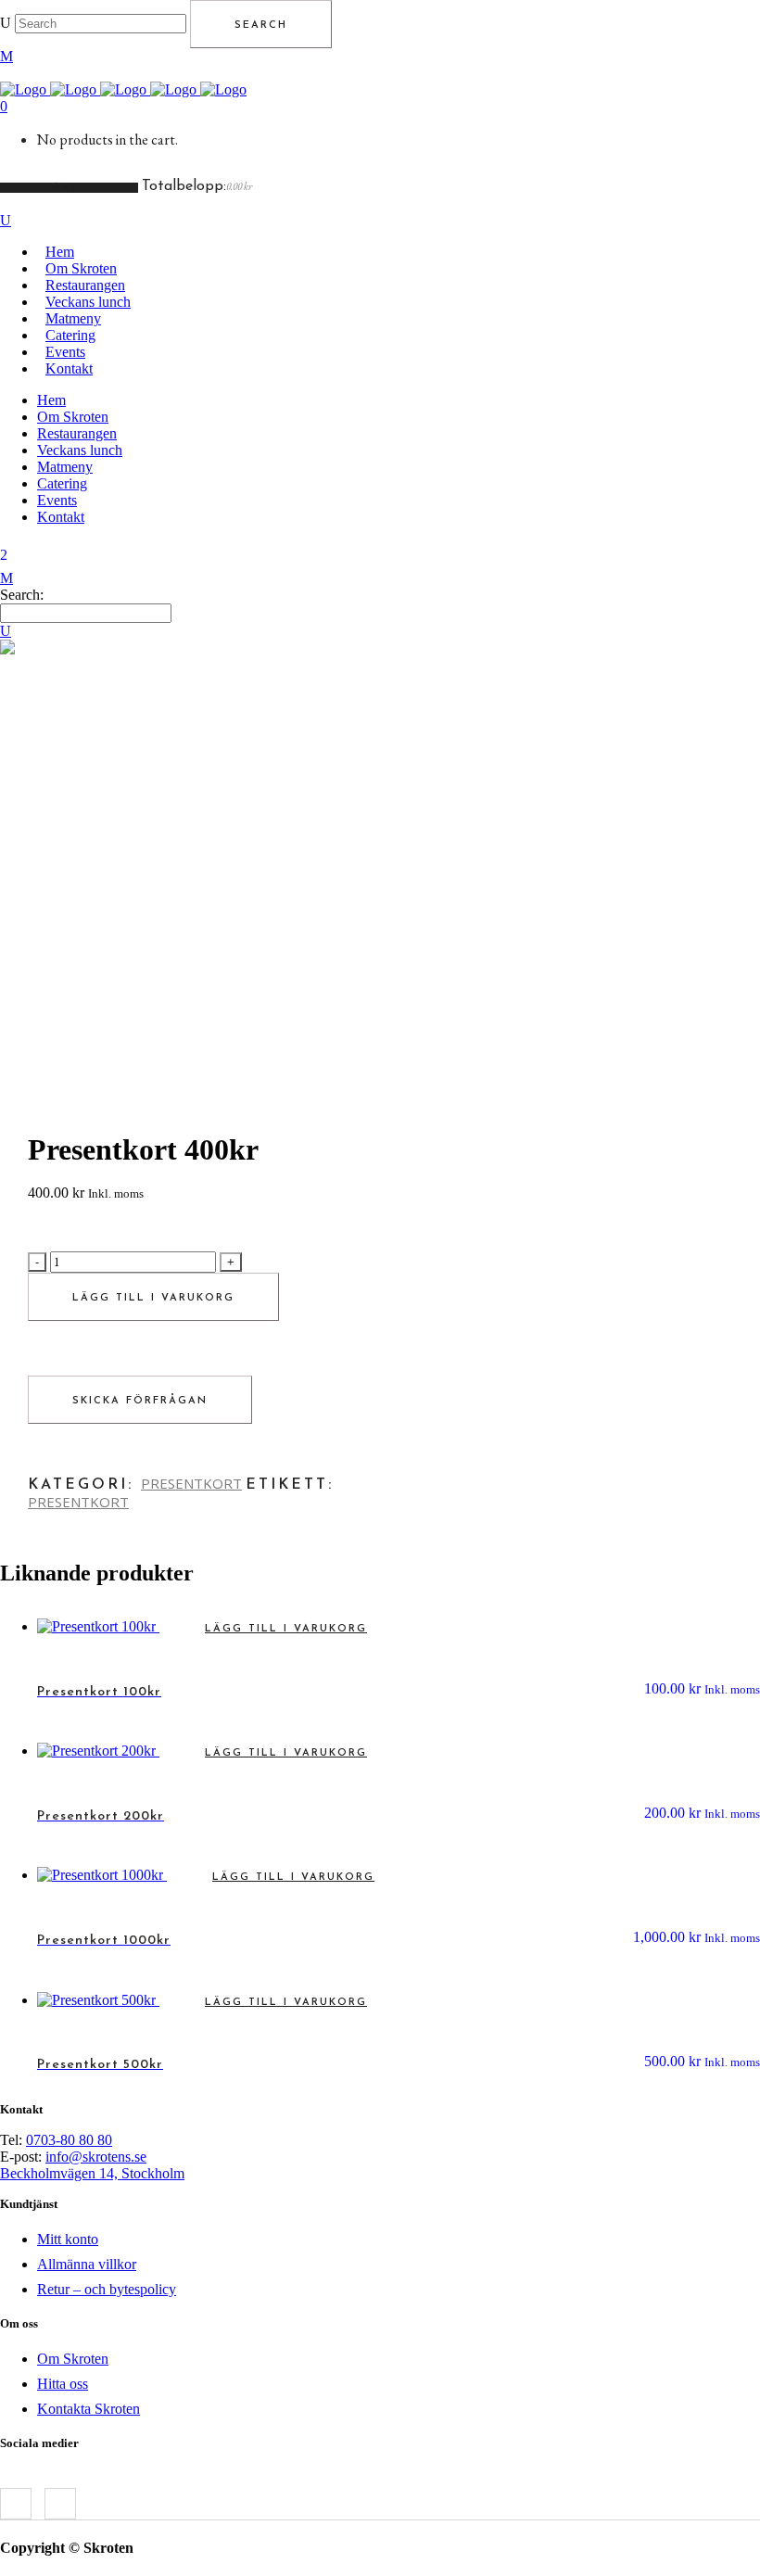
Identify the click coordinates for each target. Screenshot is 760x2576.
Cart (64, 188)
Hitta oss (63, 2384)
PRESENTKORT (191, 1483)
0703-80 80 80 (69, 2140)
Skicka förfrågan (140, 1401)
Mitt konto (68, 2239)
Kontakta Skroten (89, 2409)
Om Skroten (73, 2359)
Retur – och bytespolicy (107, 2289)
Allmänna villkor (87, 2264)
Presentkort (78, 1502)
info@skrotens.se (96, 2157)
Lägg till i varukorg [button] (286, 1629)
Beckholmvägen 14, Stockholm (92, 2173)
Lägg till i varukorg (153, 1298)
